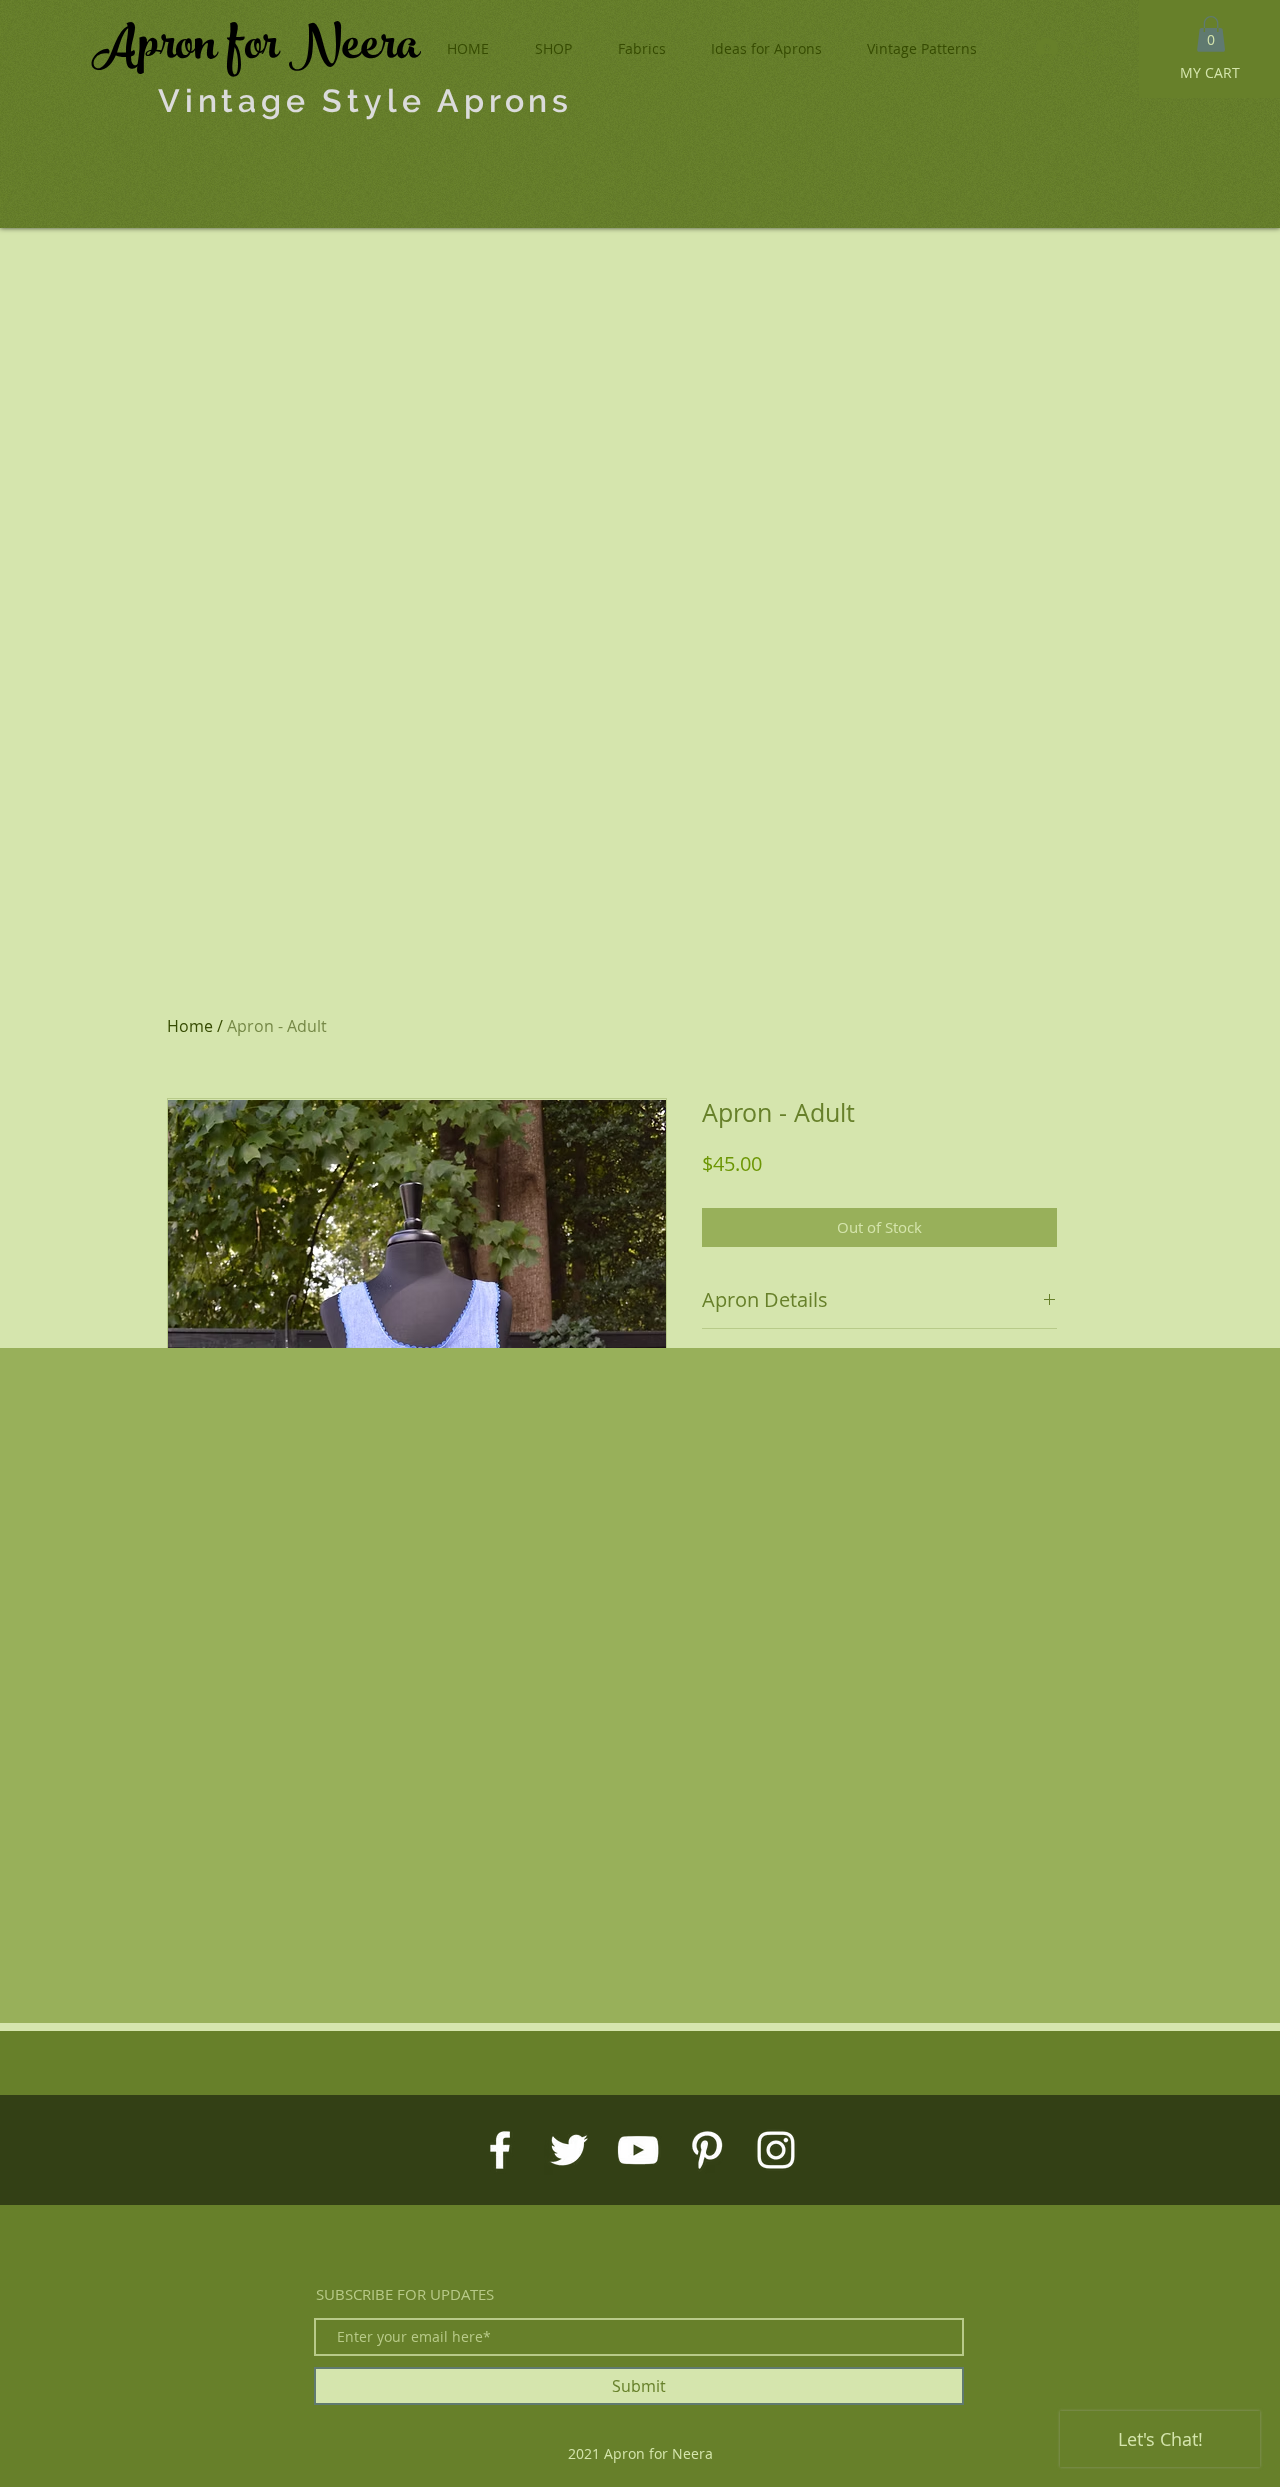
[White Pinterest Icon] (707, 2150)
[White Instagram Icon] (776, 2150)
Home (190, 1026)
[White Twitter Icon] (569, 2150)
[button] (1211, 34)
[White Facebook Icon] (500, 2150)
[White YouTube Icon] (638, 2150)
